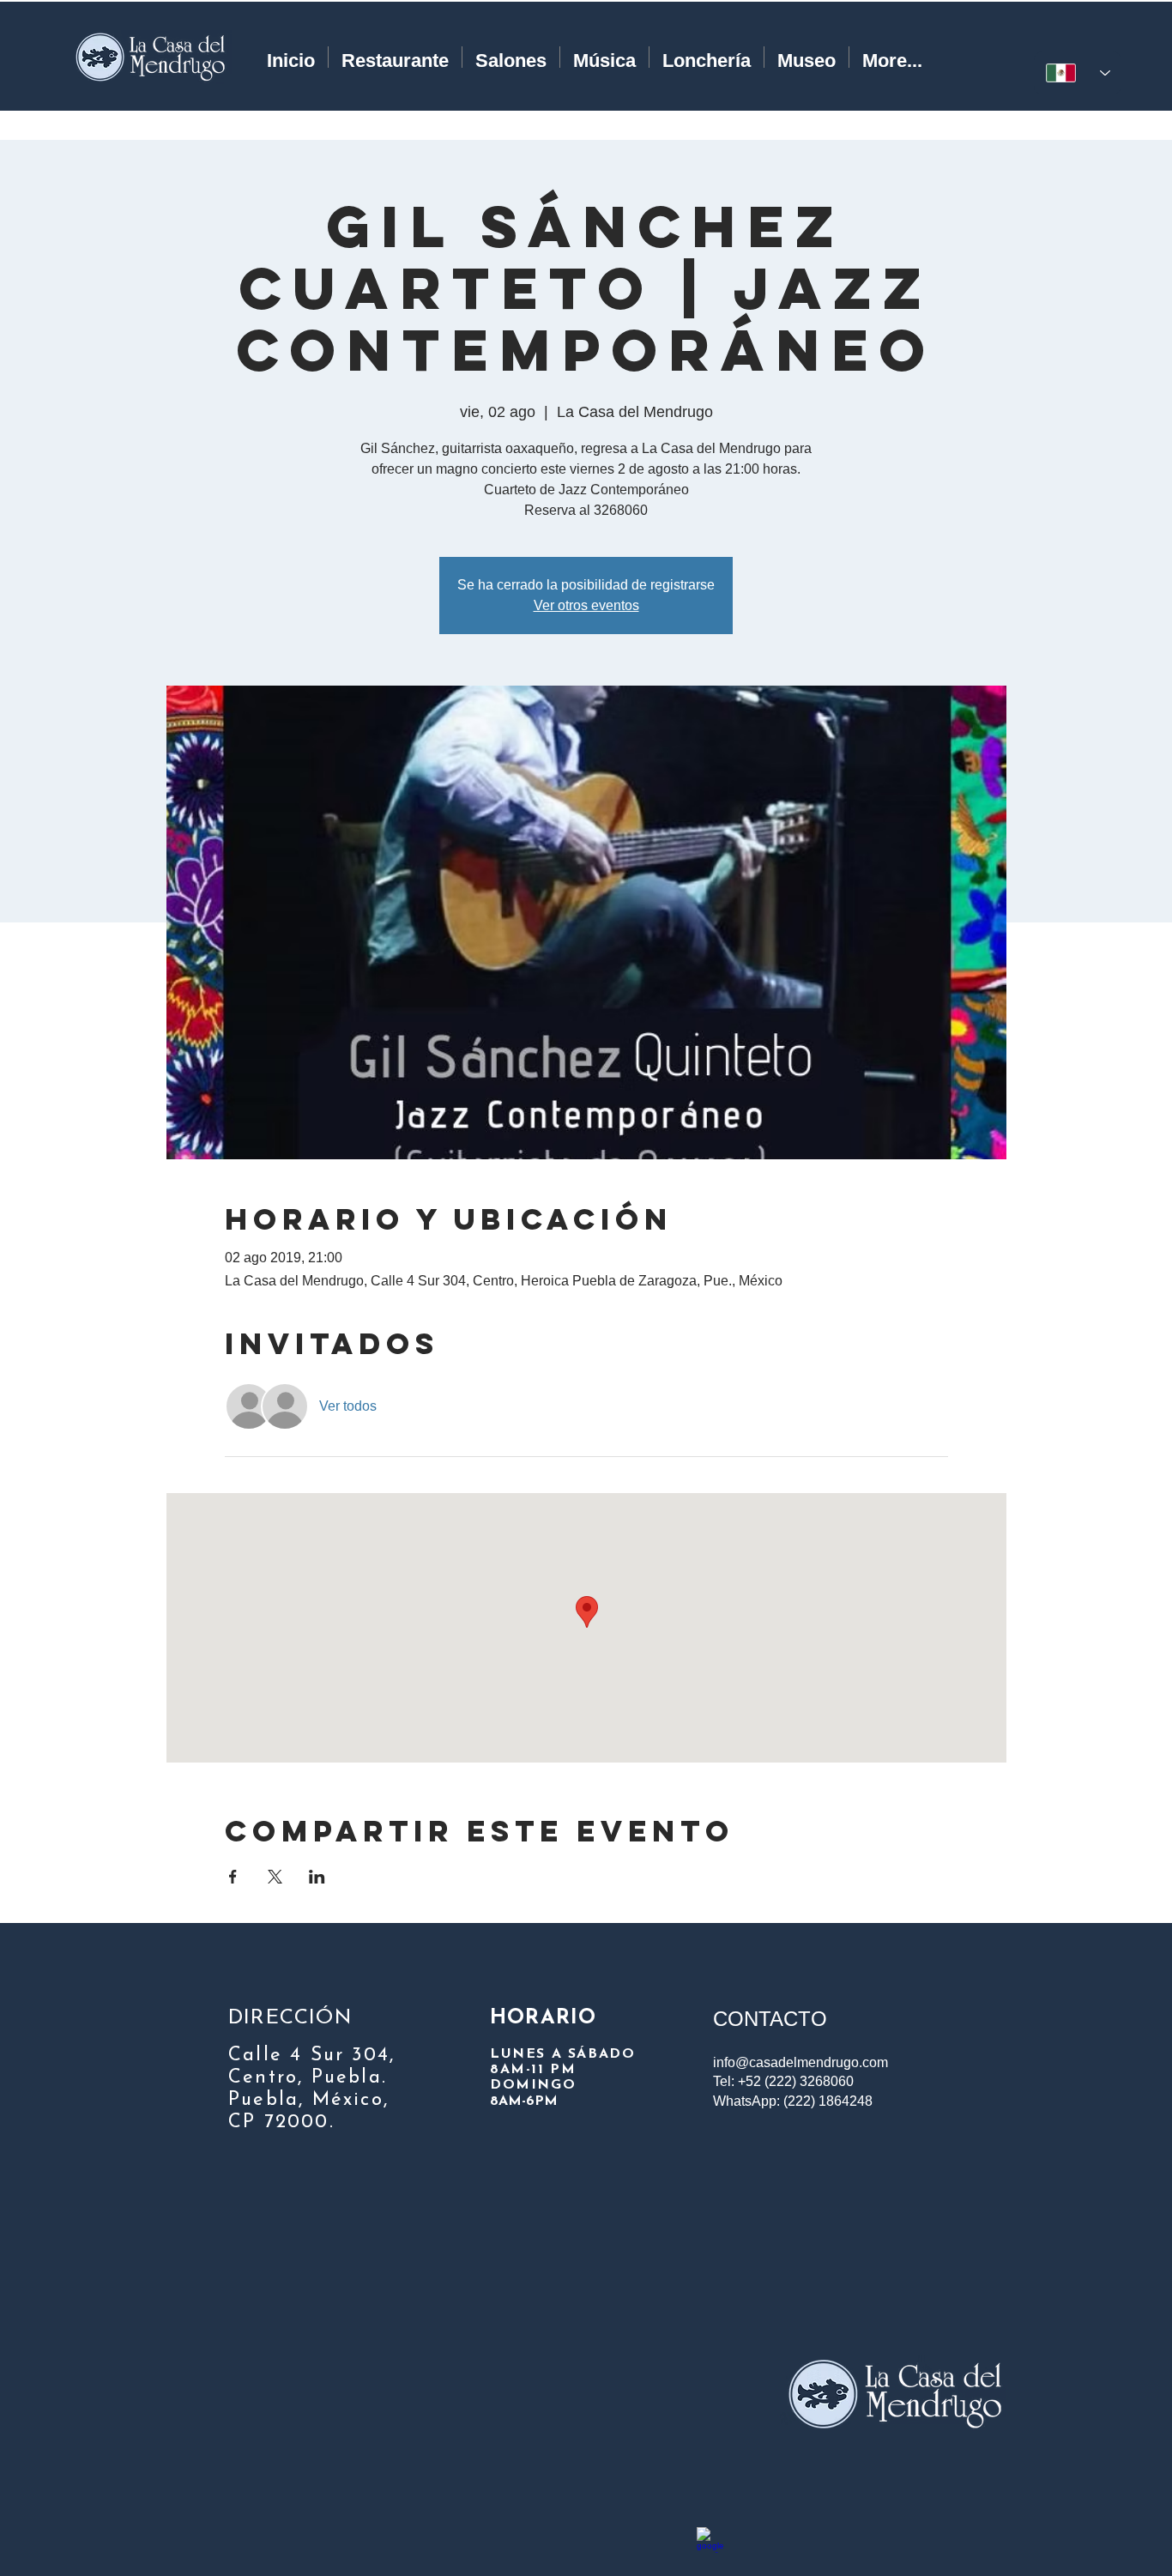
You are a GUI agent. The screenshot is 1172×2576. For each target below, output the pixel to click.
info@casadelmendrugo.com (800, 2062)
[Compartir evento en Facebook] (233, 1877)
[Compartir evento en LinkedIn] (317, 1877)
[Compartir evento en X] (275, 1877)
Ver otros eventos (586, 605)
